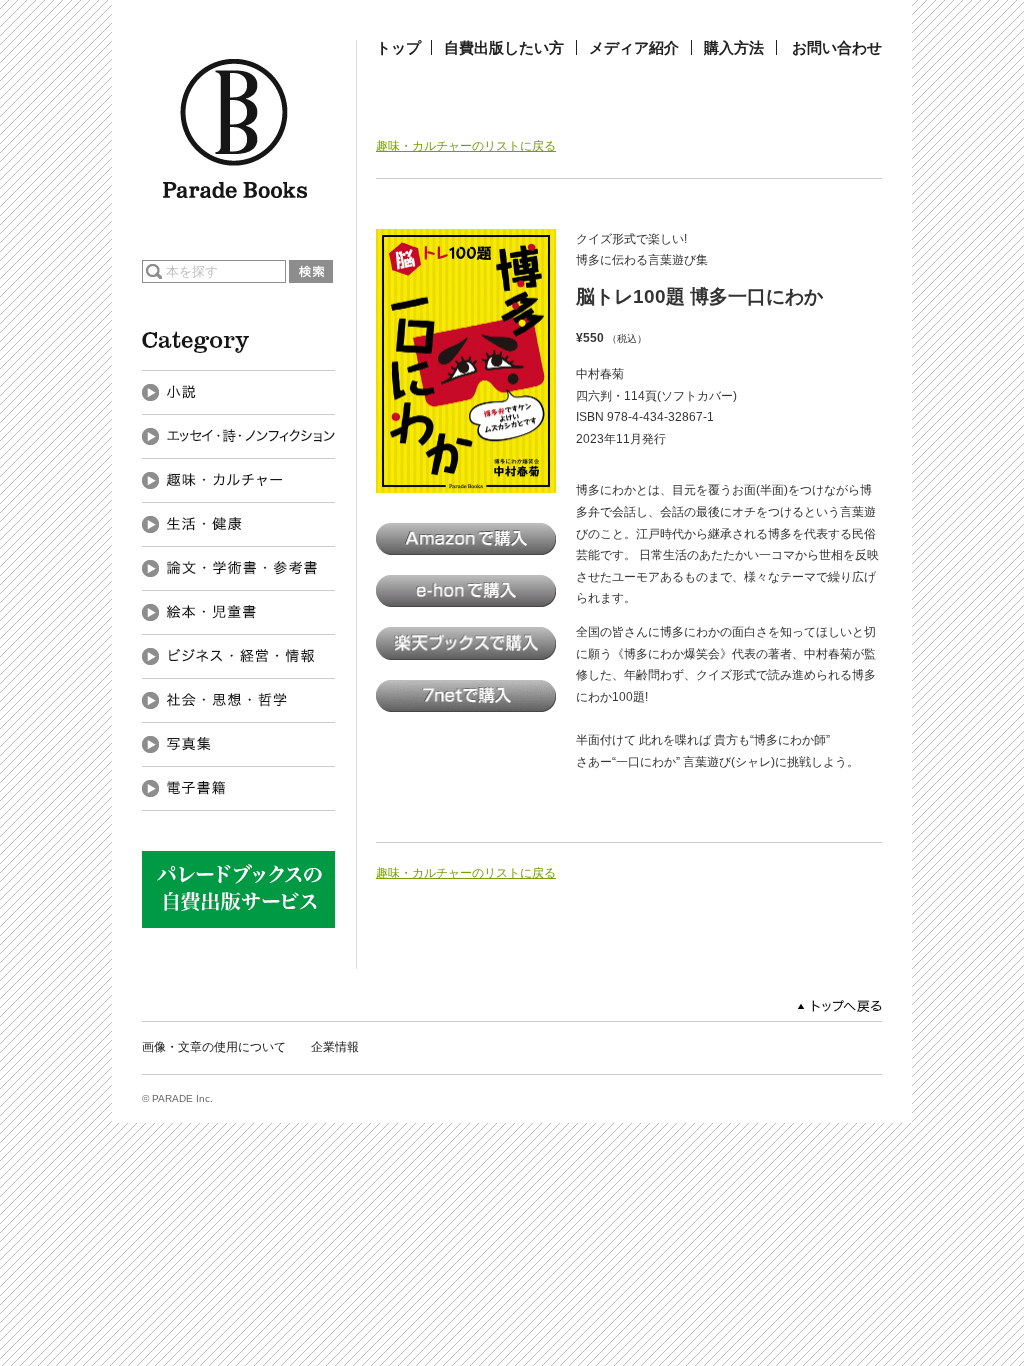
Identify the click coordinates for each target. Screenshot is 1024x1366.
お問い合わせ (837, 47)
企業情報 (335, 1047)
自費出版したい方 (504, 47)
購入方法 (734, 47)
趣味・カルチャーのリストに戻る (466, 146)
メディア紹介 (634, 47)
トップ (398, 47)
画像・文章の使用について (214, 1047)
